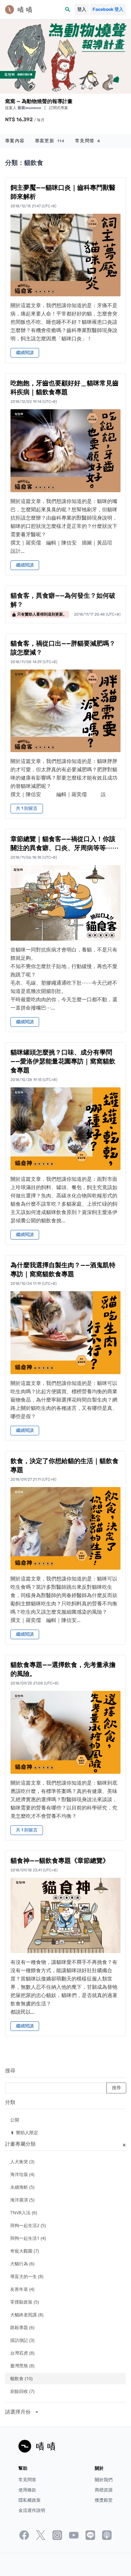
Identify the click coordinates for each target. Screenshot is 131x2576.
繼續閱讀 (25, 353)
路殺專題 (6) (22, 2327)
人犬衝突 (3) (22, 2161)
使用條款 (27, 2490)
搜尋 (10, 2071)
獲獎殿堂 (104, 2500)
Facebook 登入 (108, 9)
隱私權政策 (30, 2500)
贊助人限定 (24, 2132)
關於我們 (104, 2480)
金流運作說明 (32, 2510)
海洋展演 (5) (22, 2200)
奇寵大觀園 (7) (24, 2251)
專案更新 (50, 141)
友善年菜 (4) (22, 2289)
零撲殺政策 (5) (24, 2302)
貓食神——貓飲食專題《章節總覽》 (60, 1861)
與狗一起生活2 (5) (28, 2225)
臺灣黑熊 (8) (22, 2366)
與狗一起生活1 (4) (28, 2238)
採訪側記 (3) (22, 2340)
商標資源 (104, 2490)
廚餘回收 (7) (22, 2391)
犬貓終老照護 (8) (27, 2315)
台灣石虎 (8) (22, 2353)
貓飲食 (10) (21, 2378)
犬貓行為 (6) (22, 2264)
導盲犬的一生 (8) (27, 2276)
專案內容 (15, 141)
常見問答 (88, 141)
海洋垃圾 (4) (22, 2174)
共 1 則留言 (27, 808)
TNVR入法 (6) (24, 2213)
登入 (82, 9)
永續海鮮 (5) (22, 2187)
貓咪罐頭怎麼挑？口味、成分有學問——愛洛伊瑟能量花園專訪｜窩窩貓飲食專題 (63, 1061)
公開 (15, 2120)
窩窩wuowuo (30, 108)
